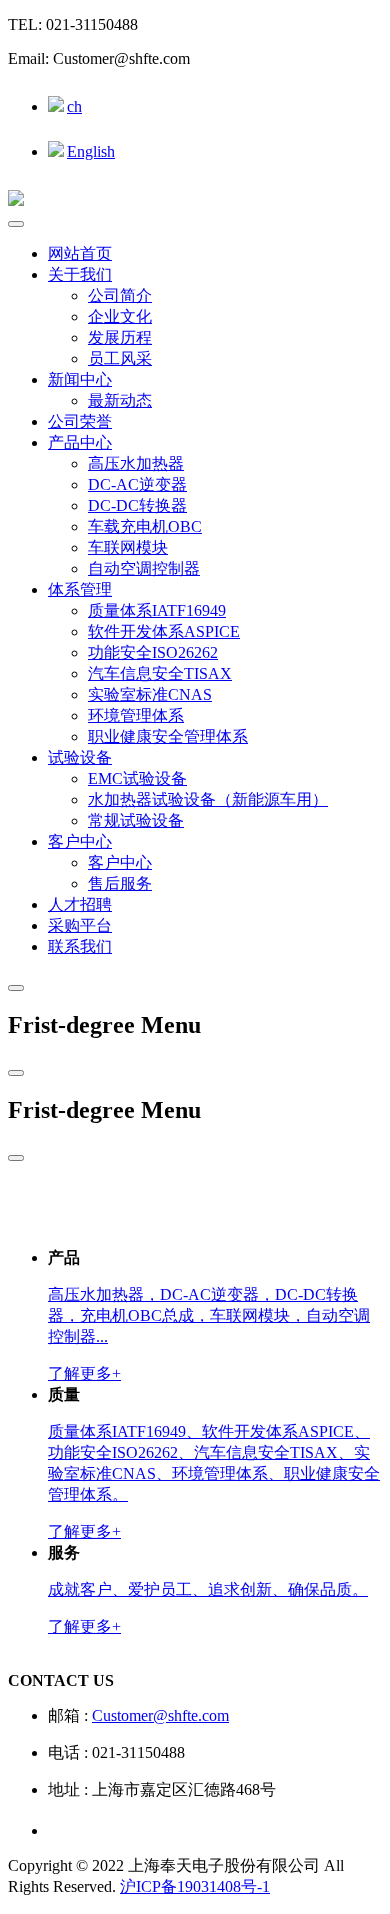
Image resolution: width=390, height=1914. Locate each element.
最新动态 (120, 400)
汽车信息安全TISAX (160, 673)
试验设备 (80, 757)
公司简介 (120, 295)
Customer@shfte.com (160, 1715)
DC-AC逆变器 (137, 484)
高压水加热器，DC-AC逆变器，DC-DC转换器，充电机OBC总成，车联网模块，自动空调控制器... (209, 1315)
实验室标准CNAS (150, 694)
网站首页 (80, 253)
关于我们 (80, 274)
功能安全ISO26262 (153, 652)
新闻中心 (80, 379)
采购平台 (80, 925)
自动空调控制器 (144, 568)
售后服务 (120, 883)
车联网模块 (128, 547)
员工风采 (120, 358)
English (91, 151)
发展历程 (120, 337)
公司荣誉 (80, 421)
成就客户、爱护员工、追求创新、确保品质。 (208, 1589)
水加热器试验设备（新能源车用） (208, 799)
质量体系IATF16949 (157, 610)
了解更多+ (84, 1373)
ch (74, 106)
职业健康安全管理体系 (168, 736)
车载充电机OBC (145, 526)
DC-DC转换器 (137, 505)
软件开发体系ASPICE (164, 631)
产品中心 (80, 442)
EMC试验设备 (137, 778)
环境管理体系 (136, 715)
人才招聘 (80, 904)
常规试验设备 (136, 820)
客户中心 (80, 841)
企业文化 (120, 316)
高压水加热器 (136, 463)
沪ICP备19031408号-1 (195, 1886)
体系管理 (80, 589)
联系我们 (80, 946)
